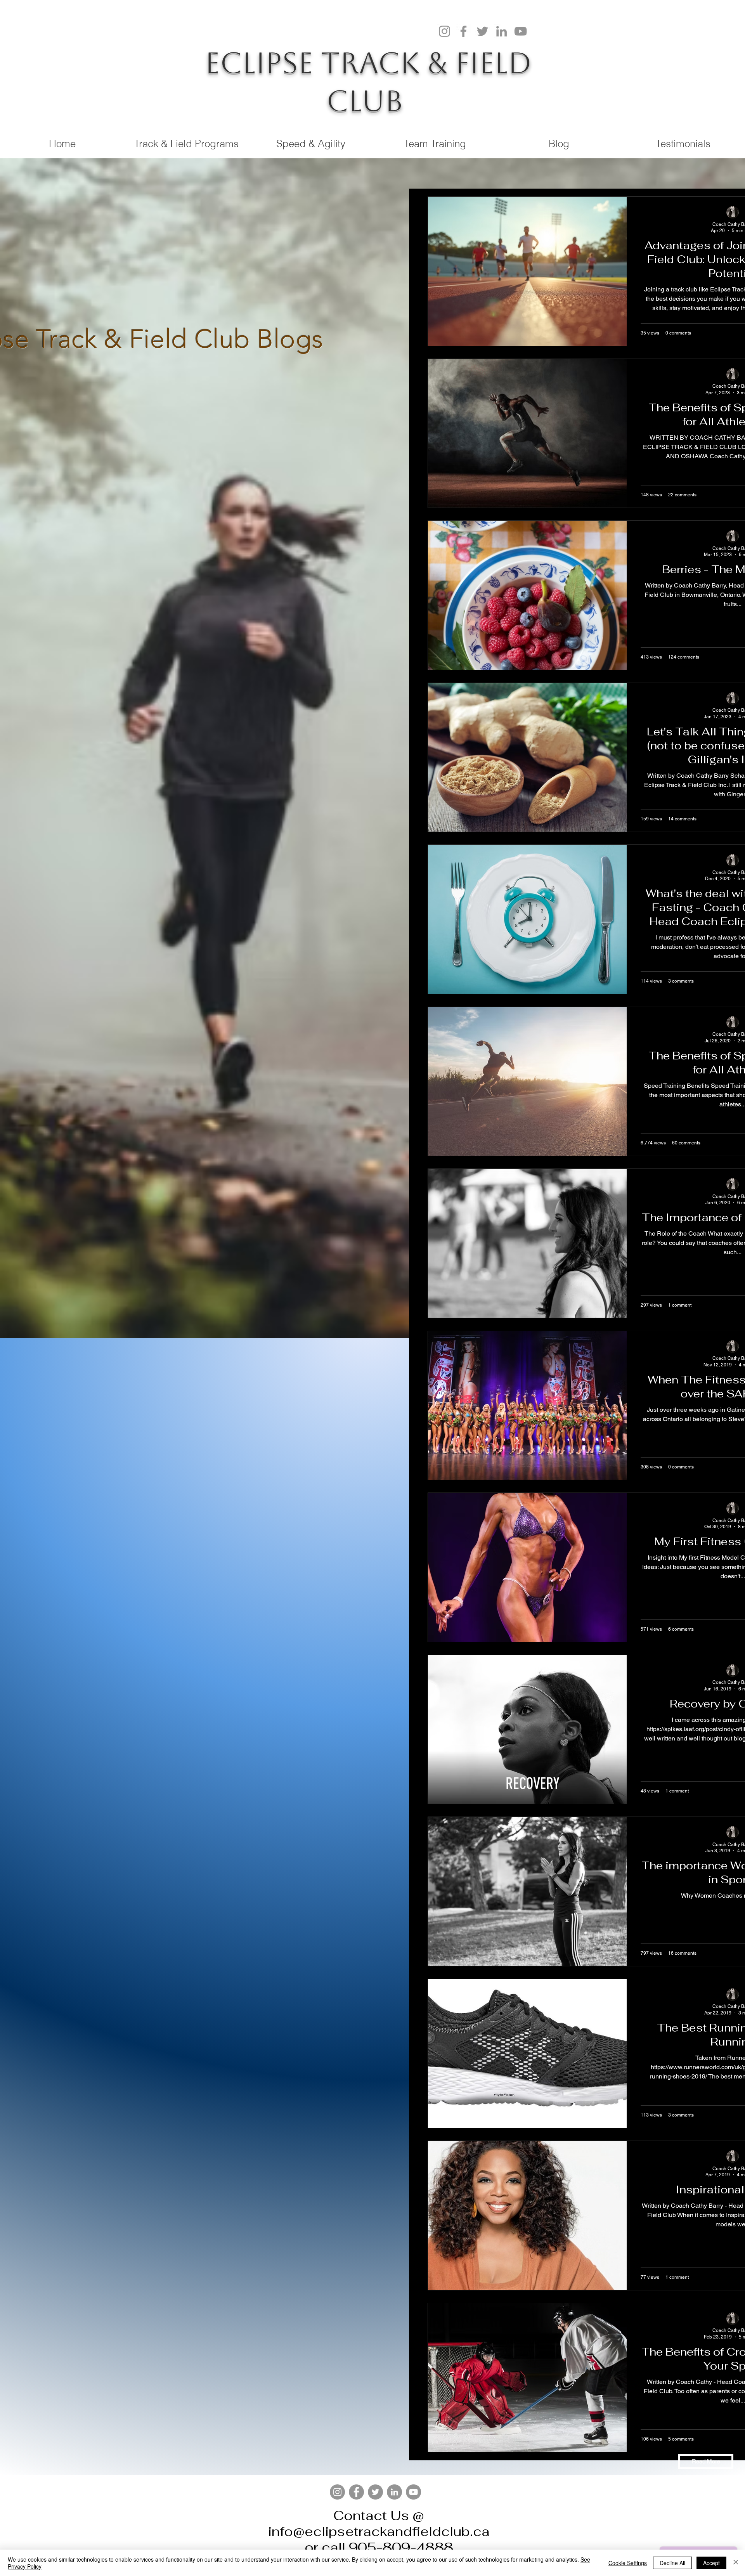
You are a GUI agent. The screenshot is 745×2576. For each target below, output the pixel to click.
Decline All (672, 2563)
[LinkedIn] (502, 31)
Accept (711, 2563)
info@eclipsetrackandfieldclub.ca (379, 2531)
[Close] (736, 2563)
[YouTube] (521, 31)
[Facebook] (463, 31)
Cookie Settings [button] (628, 2563)
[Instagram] (444, 31)
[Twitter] (483, 31)
